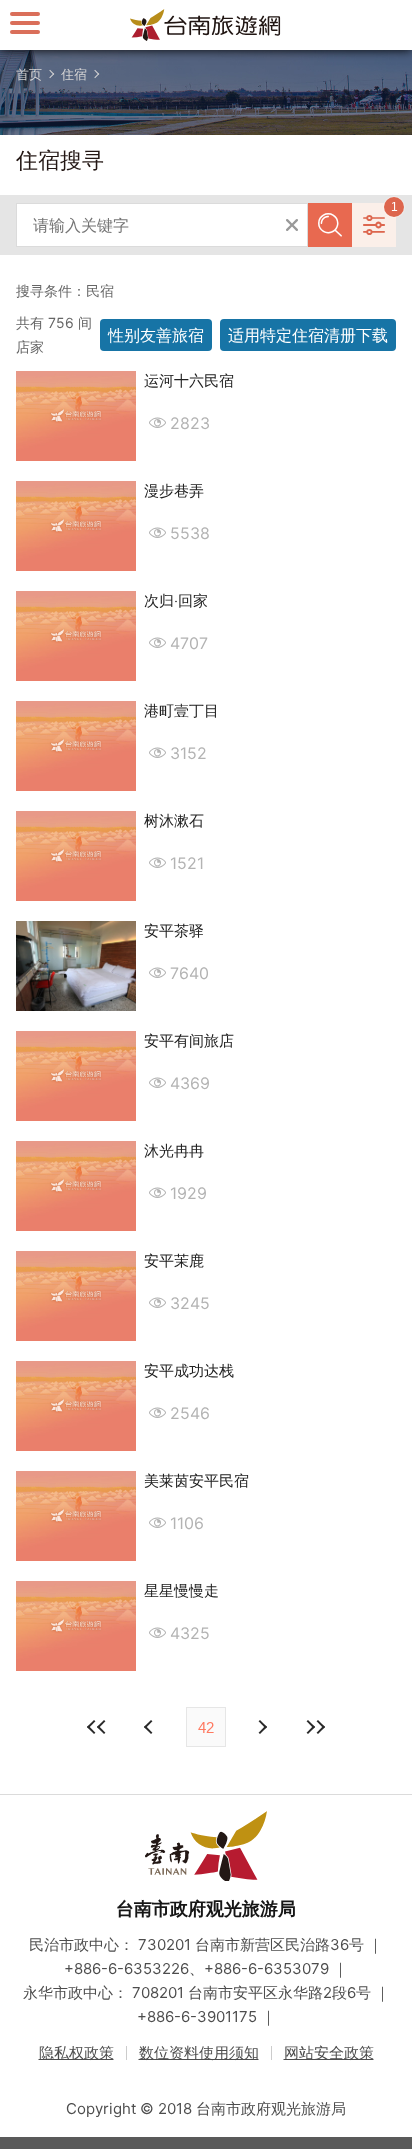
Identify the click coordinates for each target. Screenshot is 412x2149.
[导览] (25, 22)
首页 (29, 74)
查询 (330, 225)
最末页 (315, 1727)
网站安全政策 (329, 2052)
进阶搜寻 (374, 225)
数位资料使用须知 (199, 2052)
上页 (261, 1727)
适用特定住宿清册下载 (308, 335)
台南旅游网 (206, 25)
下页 (151, 1727)
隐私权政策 (76, 2052)
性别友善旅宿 (156, 335)
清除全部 (292, 225)
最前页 (97, 1727)
